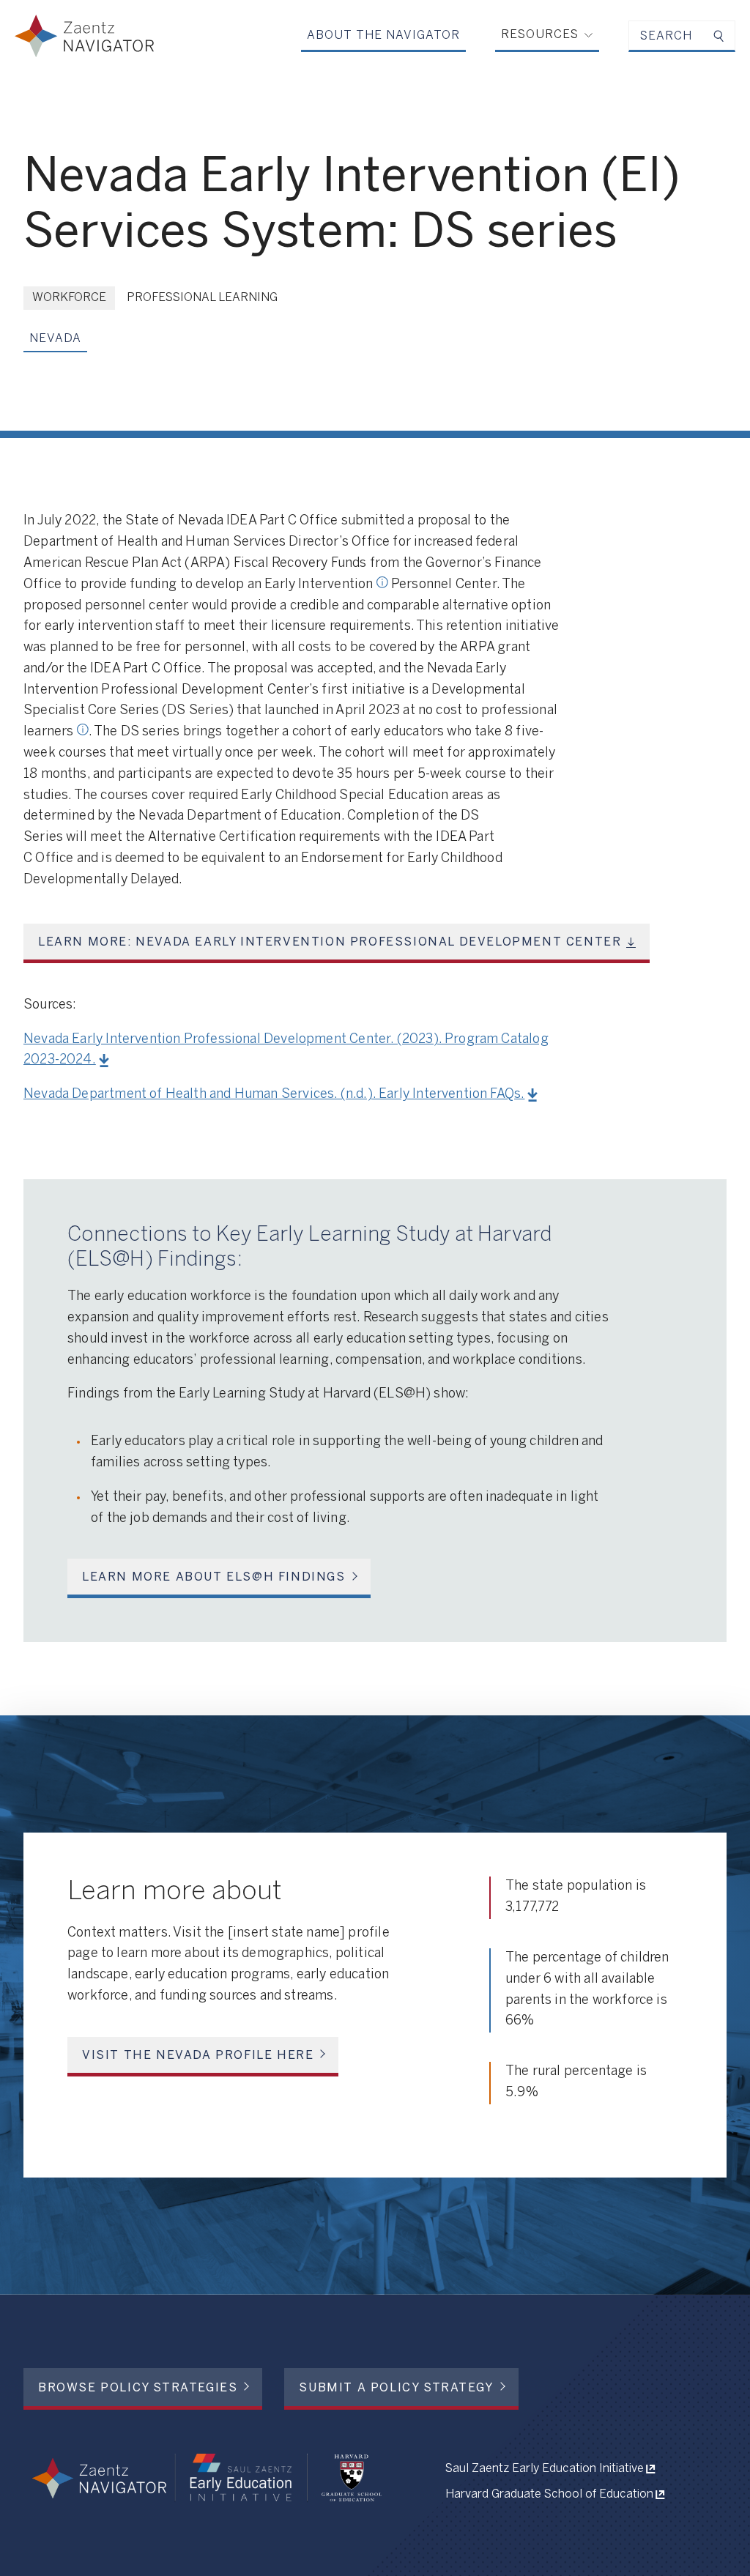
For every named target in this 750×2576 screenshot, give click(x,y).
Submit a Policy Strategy (396, 2388)
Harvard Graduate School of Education (549, 2494)
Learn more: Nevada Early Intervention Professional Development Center (330, 942)
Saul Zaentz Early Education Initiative (545, 2469)
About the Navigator (383, 36)
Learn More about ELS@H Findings (214, 1577)
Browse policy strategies (138, 2388)
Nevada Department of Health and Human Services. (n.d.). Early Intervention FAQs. (274, 1095)
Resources (540, 35)
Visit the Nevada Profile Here (198, 2056)
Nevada (55, 339)
